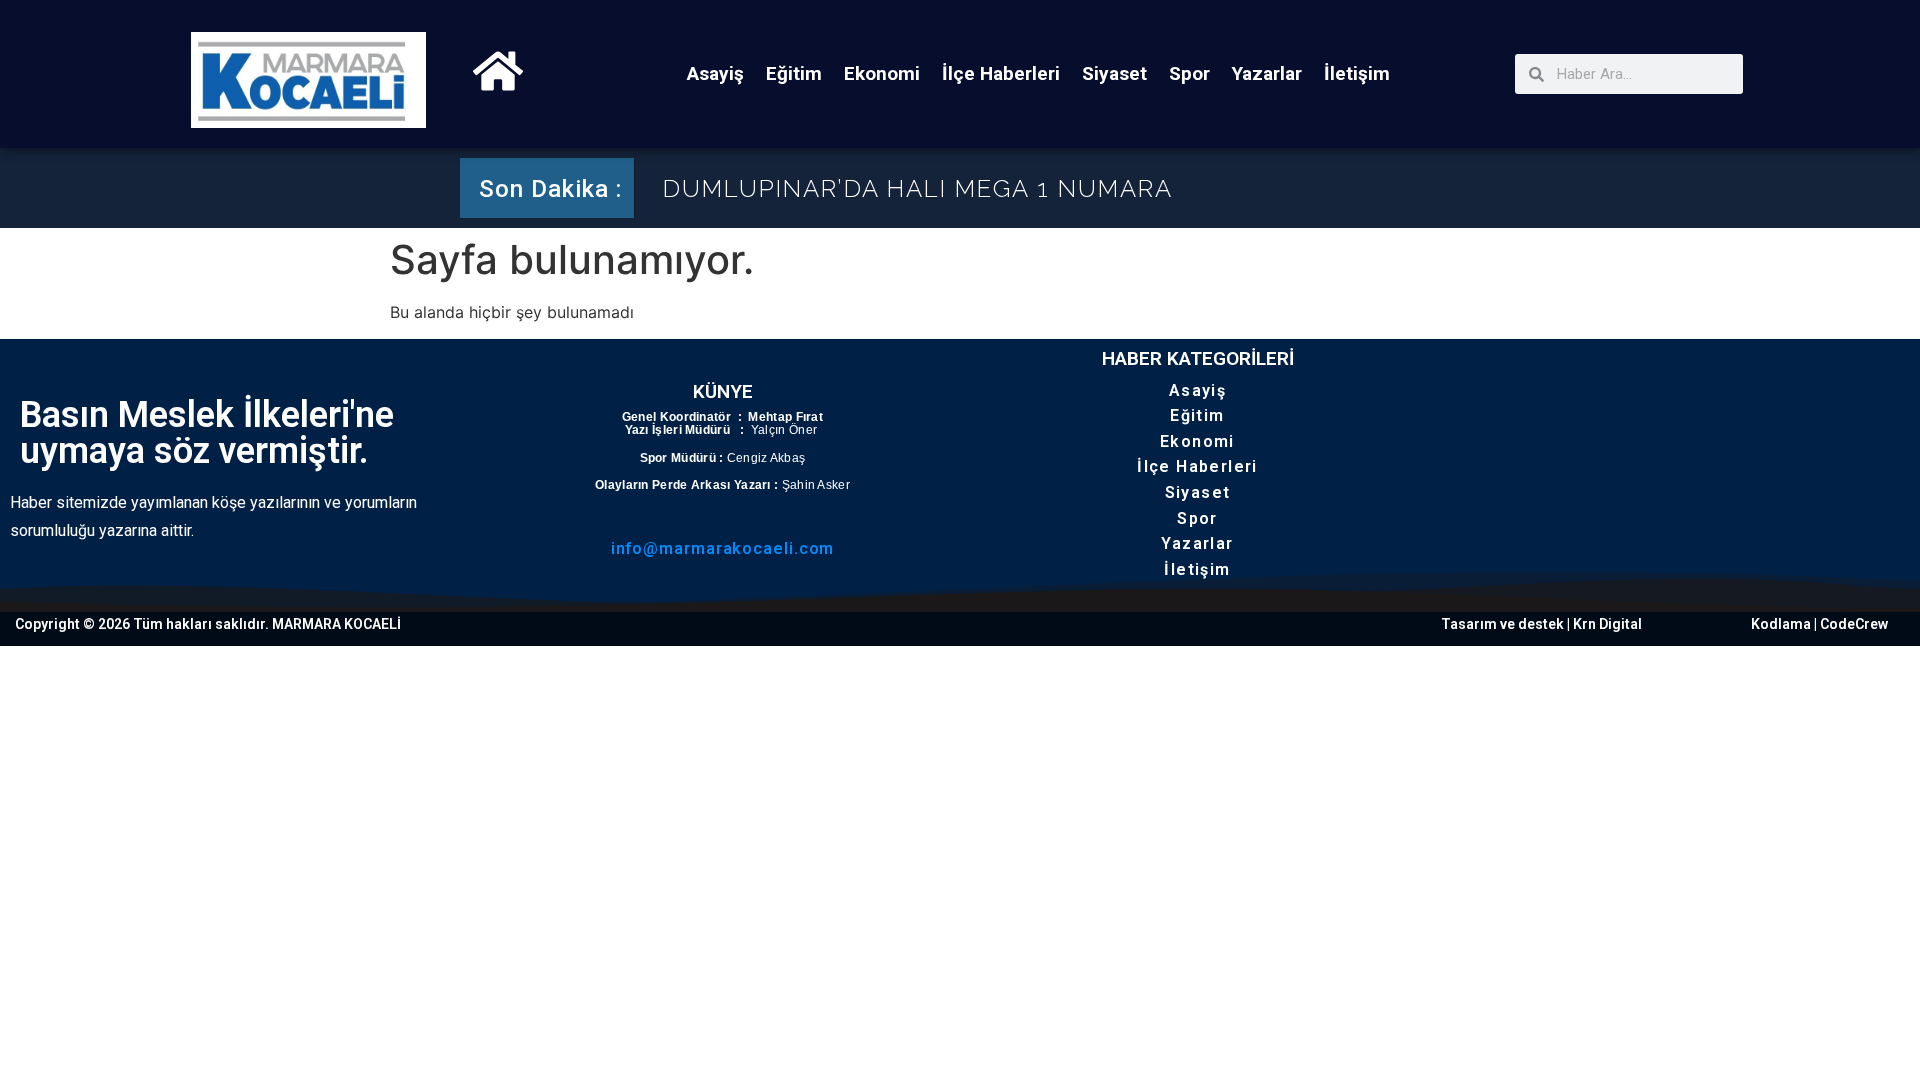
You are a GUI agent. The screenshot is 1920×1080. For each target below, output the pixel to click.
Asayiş (715, 73)
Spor (1189, 73)
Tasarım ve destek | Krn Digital (1541, 624)
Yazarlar (1267, 73)
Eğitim (794, 73)
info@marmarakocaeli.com (723, 548)
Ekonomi (882, 73)
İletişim (1357, 73)
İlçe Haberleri (1001, 73)
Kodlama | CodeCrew (1819, 624)
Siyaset (1114, 73)
